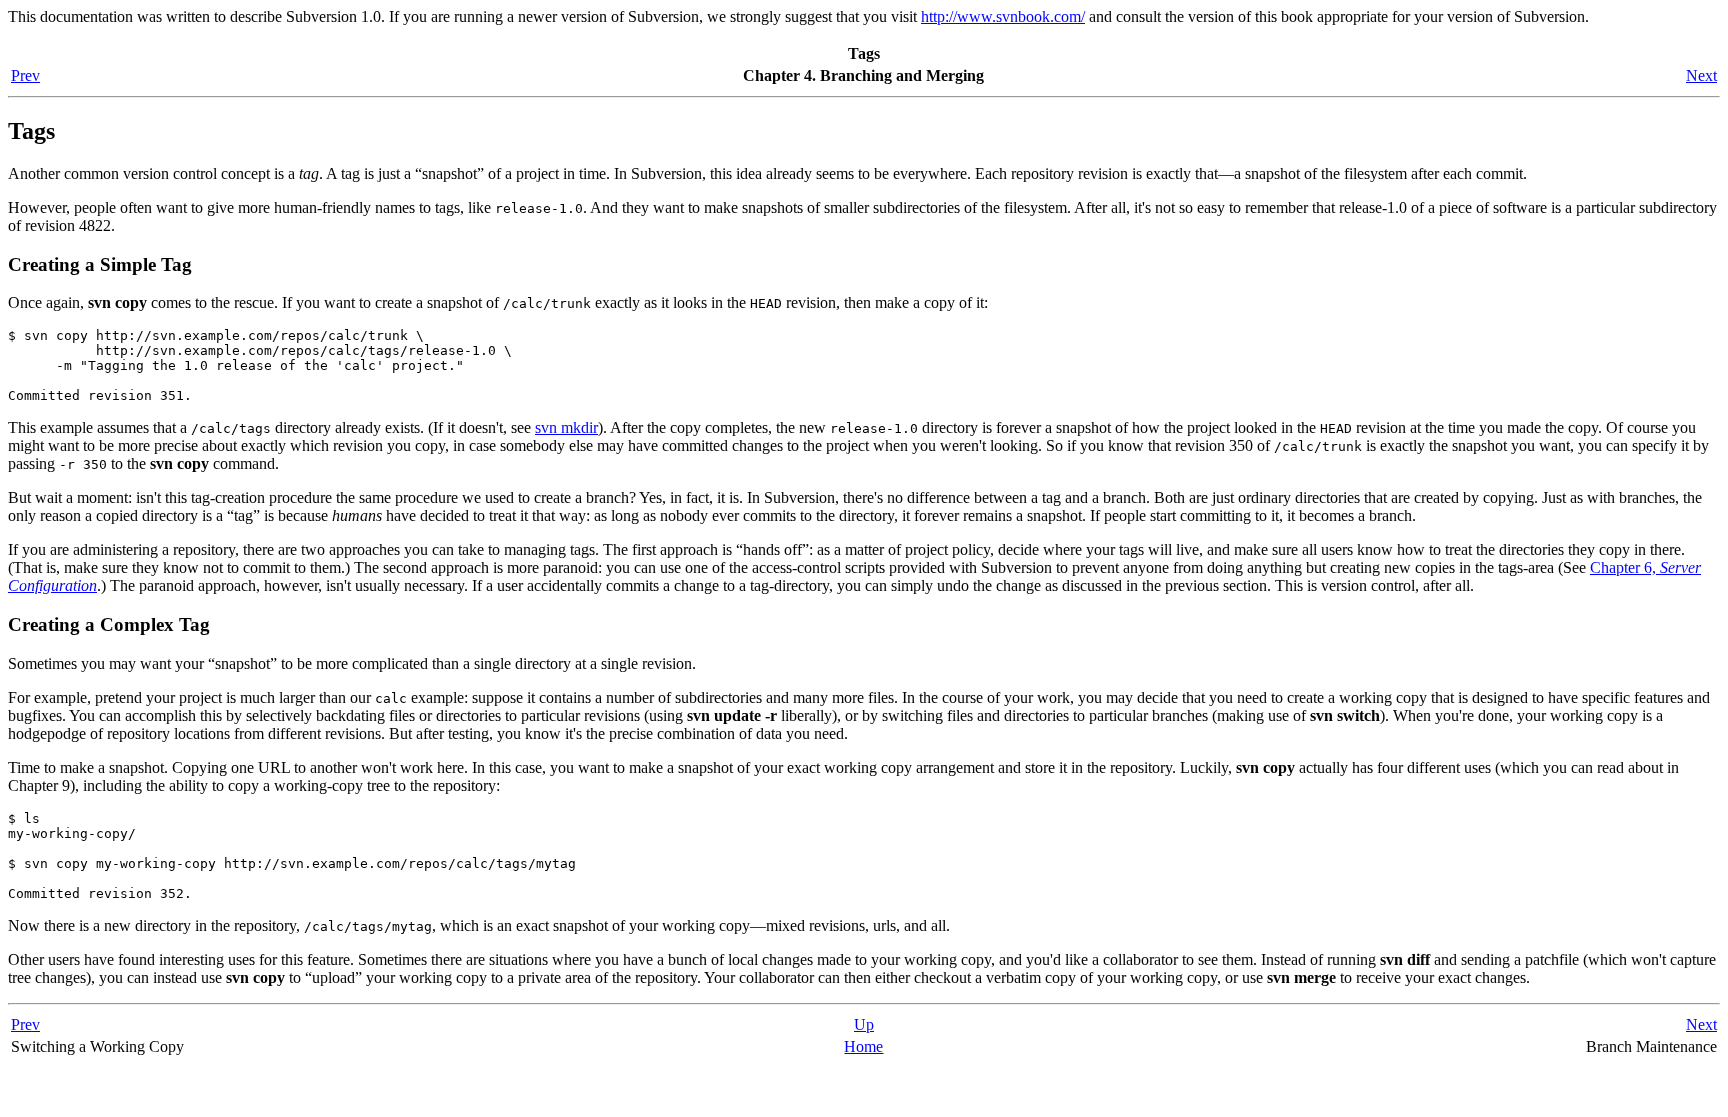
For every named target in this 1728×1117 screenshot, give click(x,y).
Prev (25, 75)
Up (864, 1024)
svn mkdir (566, 427)
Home (863, 1046)
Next (1701, 75)
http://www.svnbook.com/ (1003, 16)
